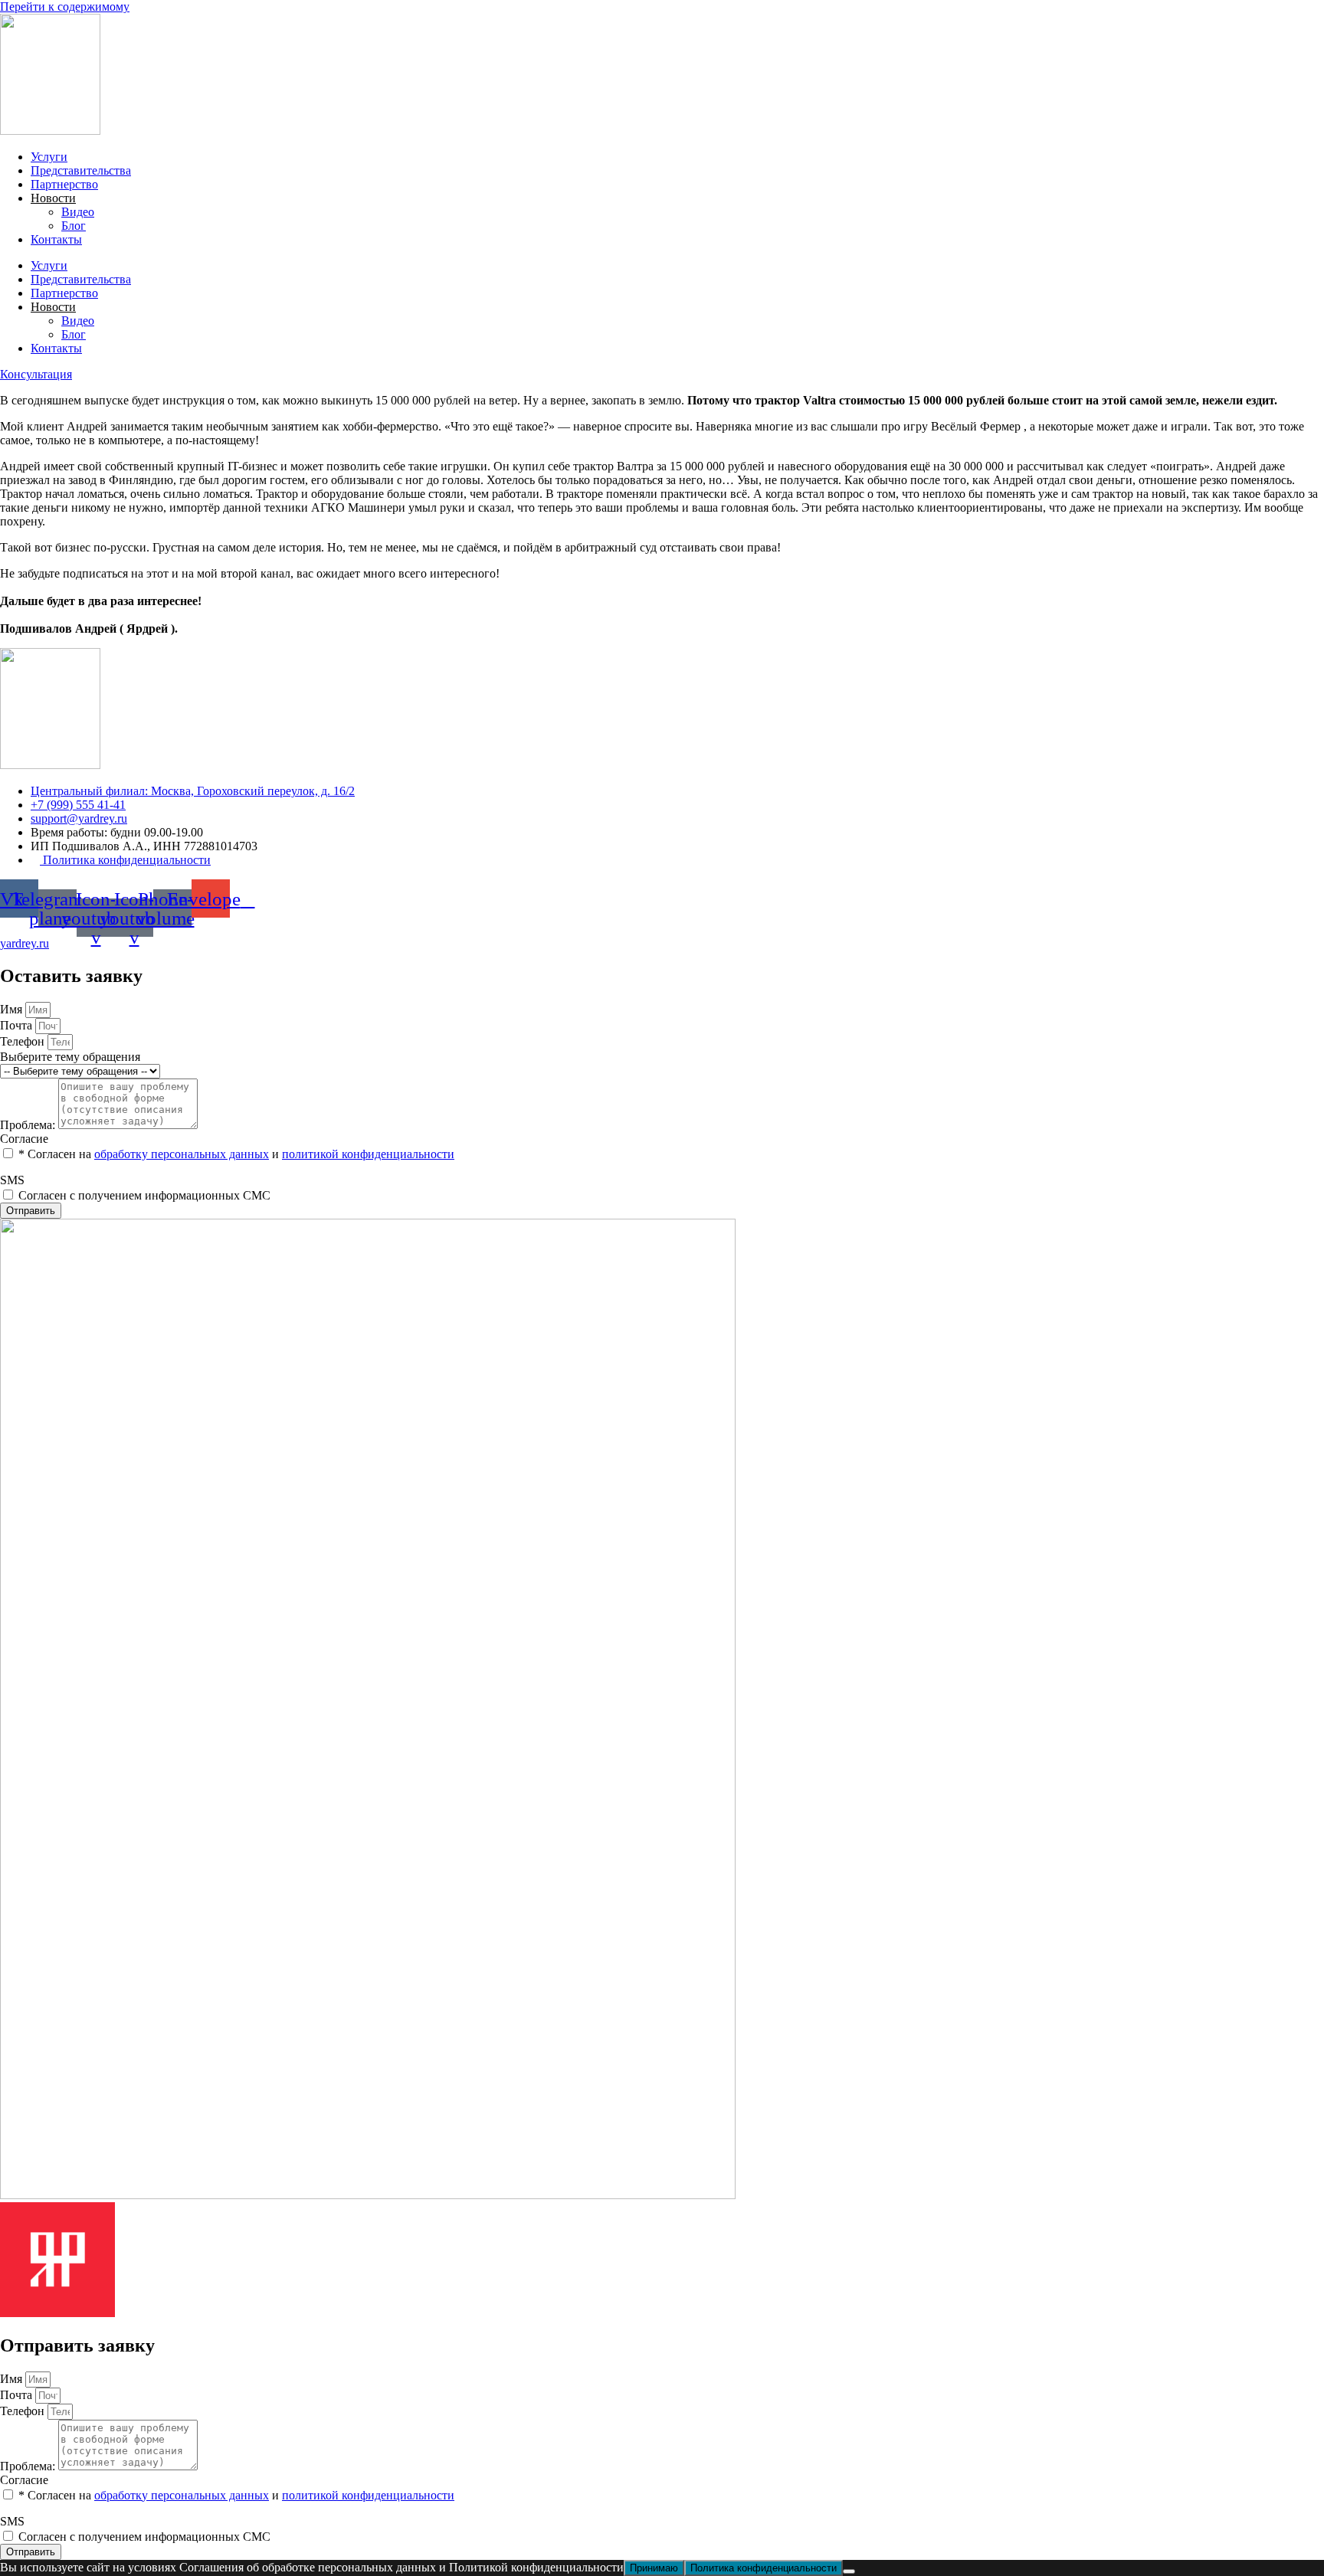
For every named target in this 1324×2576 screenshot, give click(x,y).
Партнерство (64, 184)
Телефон (24, 1041)
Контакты (56, 239)
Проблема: (29, 1125)
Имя (13, 1009)
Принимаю (654, 2568)
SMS (12, 1180)
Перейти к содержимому (65, 7)
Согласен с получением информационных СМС (144, 1195)
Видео (78, 212)
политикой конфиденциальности (368, 1154)
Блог (74, 226)
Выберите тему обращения (70, 1057)
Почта (18, 1025)
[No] (849, 2571)
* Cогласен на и (236, 1154)
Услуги (49, 157)
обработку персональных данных (182, 1154)
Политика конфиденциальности (764, 2568)
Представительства (81, 170)
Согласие (24, 1139)
